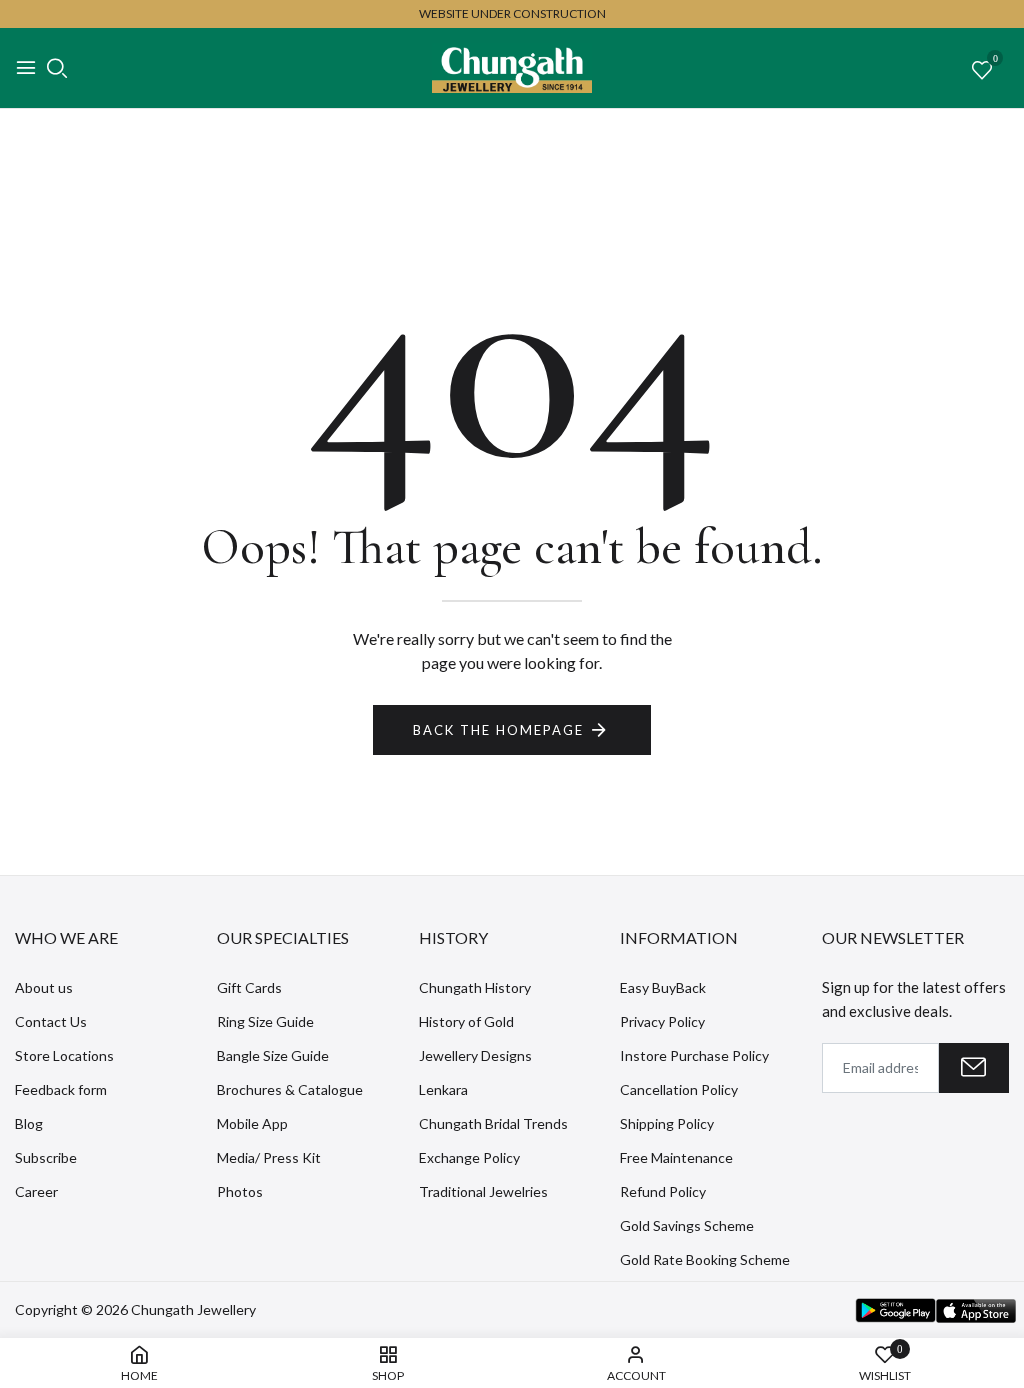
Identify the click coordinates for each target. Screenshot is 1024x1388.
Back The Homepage (498, 730)
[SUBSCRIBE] (974, 1068)
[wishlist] (982, 71)
